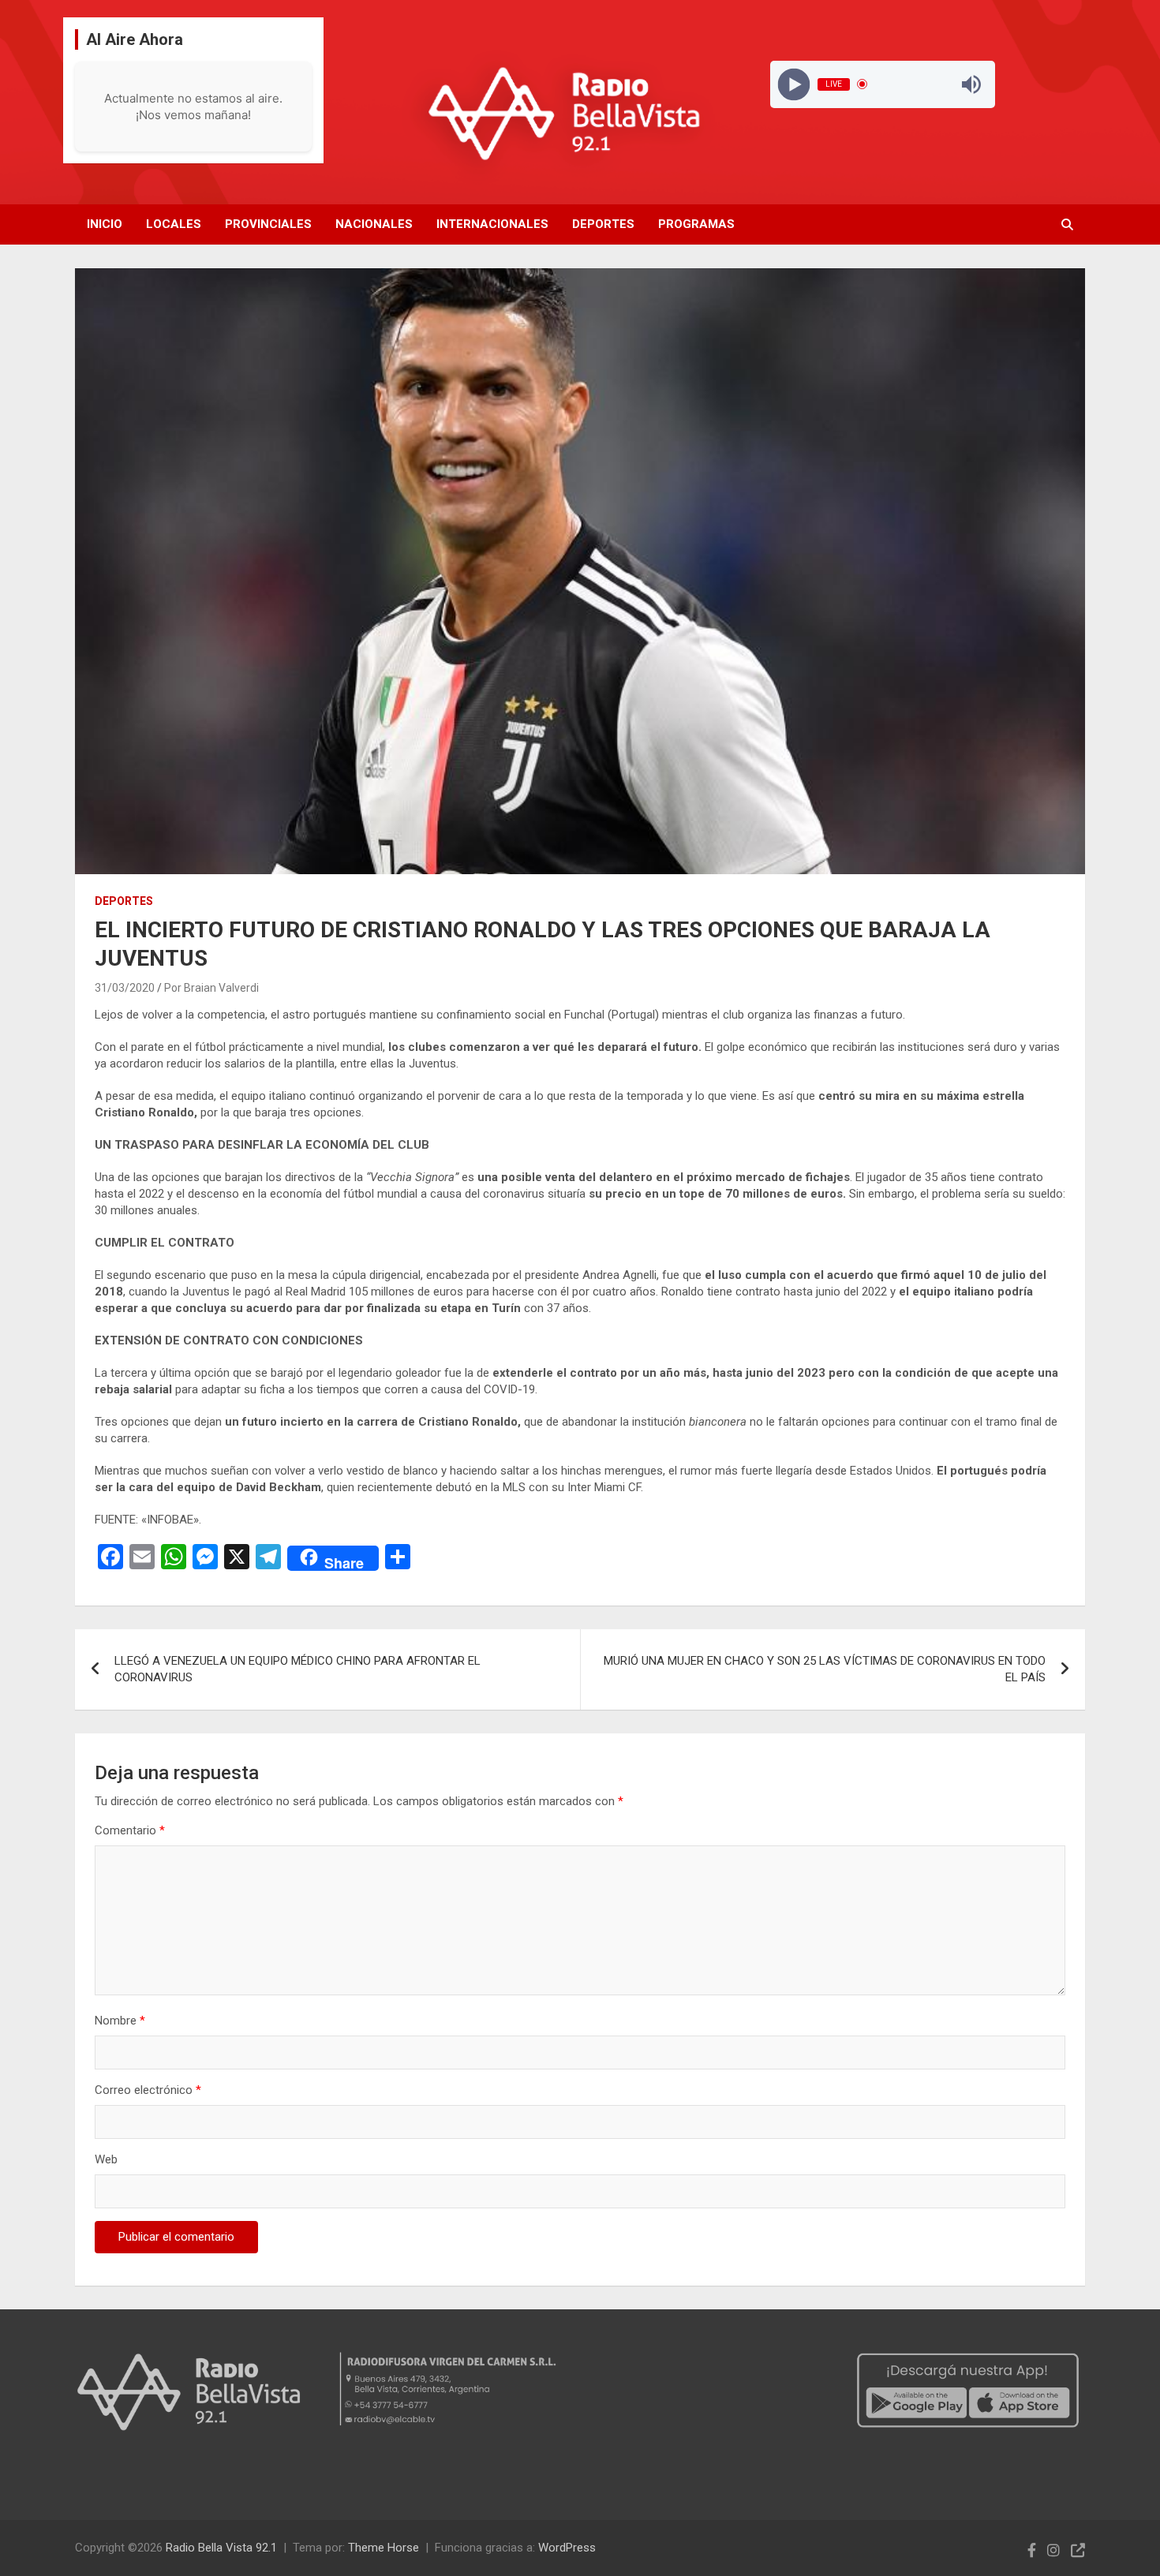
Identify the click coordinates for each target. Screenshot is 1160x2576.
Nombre (120, 2021)
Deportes (603, 224)
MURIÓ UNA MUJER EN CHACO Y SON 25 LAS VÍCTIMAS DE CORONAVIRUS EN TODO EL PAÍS (825, 1669)
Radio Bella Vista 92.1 (221, 2548)
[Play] (793, 84)
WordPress (567, 2548)
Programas (696, 224)
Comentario (130, 1830)
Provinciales (268, 224)
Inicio (105, 224)
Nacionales (374, 224)
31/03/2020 (125, 988)
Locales (174, 224)
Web (106, 2159)
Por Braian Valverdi (211, 988)
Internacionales (492, 224)
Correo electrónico (148, 2090)
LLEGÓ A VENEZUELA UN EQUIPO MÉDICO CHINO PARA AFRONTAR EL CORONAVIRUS (297, 1669)
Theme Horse (384, 2548)
